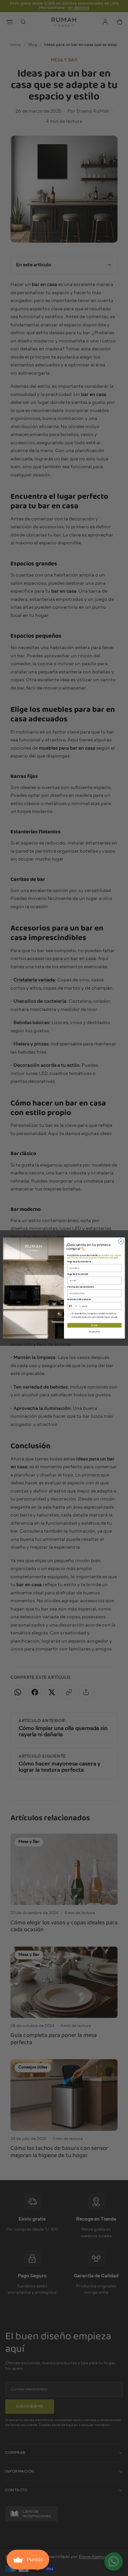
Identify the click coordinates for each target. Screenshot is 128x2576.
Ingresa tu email (78, 1274)
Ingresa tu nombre (79, 1261)
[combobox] (73, 1306)
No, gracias (94, 1331)
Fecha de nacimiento (80, 1287)
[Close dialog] (121, 1242)
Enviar (95, 1325)
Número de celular (79, 1299)
